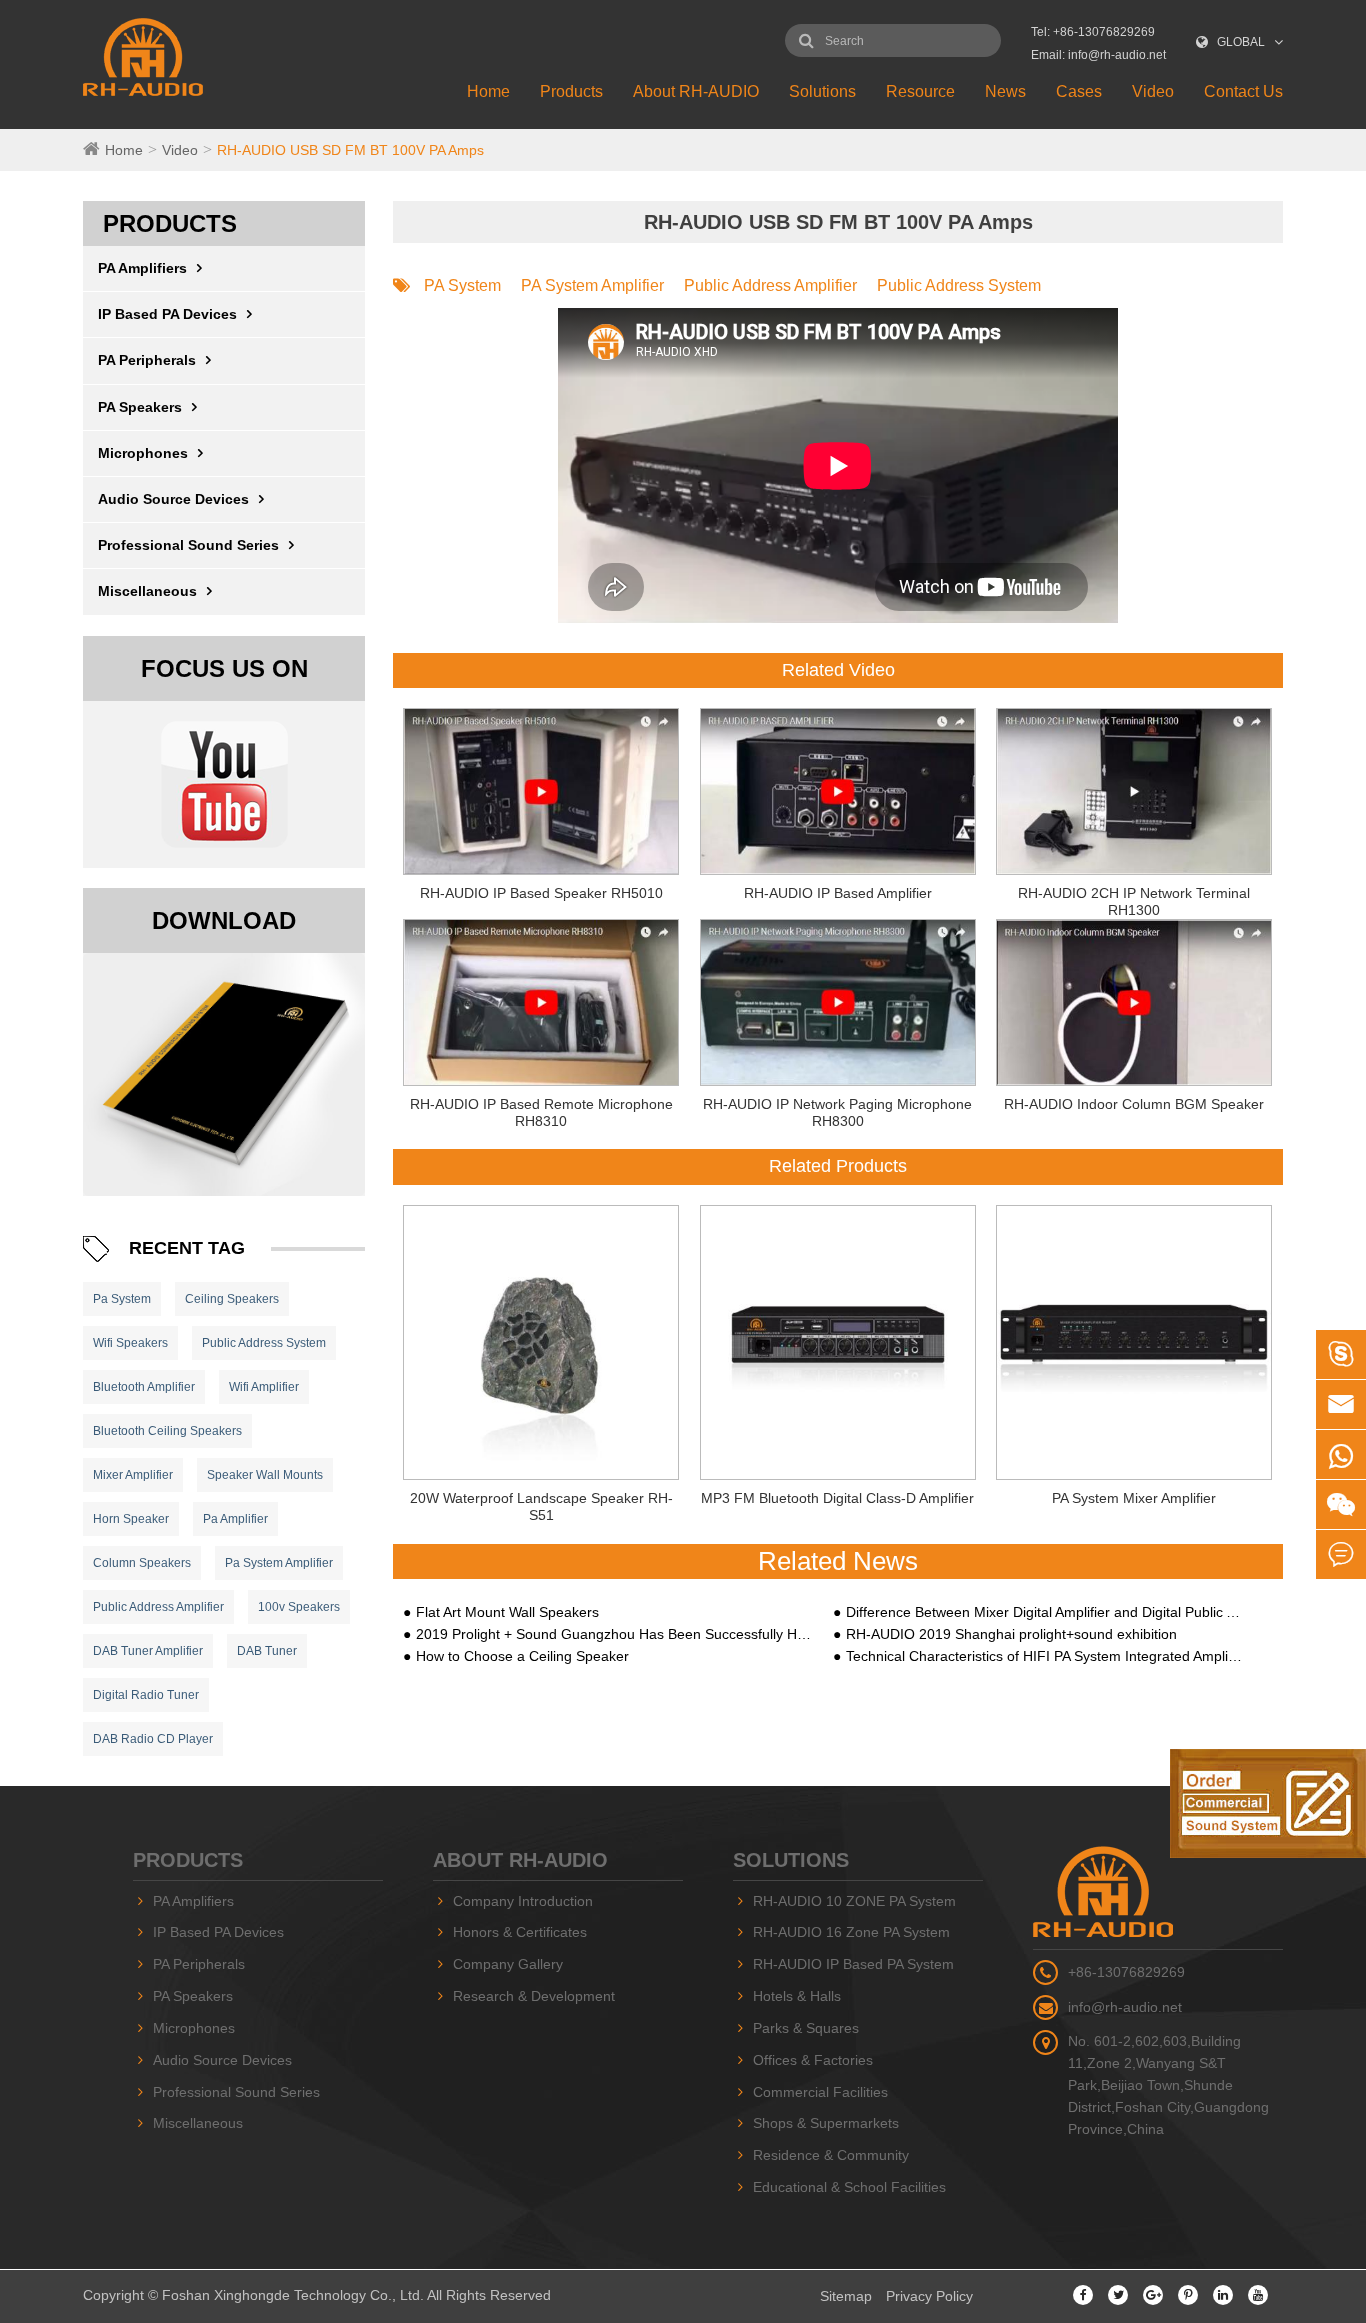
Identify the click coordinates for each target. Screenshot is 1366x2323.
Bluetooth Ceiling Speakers (167, 1431)
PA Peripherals (147, 360)
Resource (920, 91)
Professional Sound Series (188, 545)
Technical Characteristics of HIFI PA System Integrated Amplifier (1044, 1656)
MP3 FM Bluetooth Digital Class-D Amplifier (837, 1498)
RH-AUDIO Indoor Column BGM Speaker (1134, 1104)
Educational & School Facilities (849, 2187)
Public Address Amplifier (158, 1607)
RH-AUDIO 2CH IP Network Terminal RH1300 (1134, 901)
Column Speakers (142, 1563)
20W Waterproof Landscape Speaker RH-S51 (541, 1506)
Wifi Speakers (130, 1343)
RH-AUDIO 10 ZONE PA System (854, 1901)
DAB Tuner (267, 1651)
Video (1153, 91)
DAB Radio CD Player (153, 1739)
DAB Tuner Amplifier (148, 1651)
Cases (1079, 91)
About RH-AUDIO (696, 91)
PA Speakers (140, 407)
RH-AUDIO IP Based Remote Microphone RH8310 (541, 1112)
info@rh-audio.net (1125, 2007)
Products (571, 91)
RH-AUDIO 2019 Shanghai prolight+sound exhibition (1011, 1634)
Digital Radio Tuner (146, 1695)
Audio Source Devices (173, 499)
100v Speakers (299, 1607)
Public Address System (264, 1343)
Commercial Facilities (820, 2092)
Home (488, 91)
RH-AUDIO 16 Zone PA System (851, 1932)
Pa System (122, 1299)
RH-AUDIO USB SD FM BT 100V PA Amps (350, 150)
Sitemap (846, 2296)
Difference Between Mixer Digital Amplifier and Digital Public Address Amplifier (1044, 1612)
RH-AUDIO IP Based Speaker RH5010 (541, 893)
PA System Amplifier (592, 285)
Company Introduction (523, 1901)
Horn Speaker (131, 1519)
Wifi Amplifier (264, 1387)
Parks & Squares (806, 2028)
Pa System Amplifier (279, 1563)
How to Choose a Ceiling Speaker (522, 1656)
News (1005, 91)
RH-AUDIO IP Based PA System (853, 1964)
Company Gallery (508, 1964)
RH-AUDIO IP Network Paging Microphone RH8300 (837, 1112)
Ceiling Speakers (232, 1299)
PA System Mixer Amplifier (1134, 1498)
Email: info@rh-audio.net (1098, 55)
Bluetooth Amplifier (144, 1387)
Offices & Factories (813, 2060)
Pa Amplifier (235, 1519)
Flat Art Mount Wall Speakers (507, 1612)
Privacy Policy (929, 2296)
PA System (462, 285)
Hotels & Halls (797, 1996)
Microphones (143, 453)
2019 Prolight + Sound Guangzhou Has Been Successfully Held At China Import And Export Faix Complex (614, 1634)
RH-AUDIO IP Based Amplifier (838, 893)
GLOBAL (1241, 42)
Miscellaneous (147, 591)
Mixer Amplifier (133, 1475)
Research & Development (534, 1996)
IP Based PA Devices (167, 314)
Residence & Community (831, 2155)
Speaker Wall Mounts (265, 1475)
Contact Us (1243, 91)
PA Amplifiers (142, 268)
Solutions (822, 91)
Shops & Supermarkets (826, 2123)
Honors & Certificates (520, 1932)
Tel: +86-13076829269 (1093, 32)
